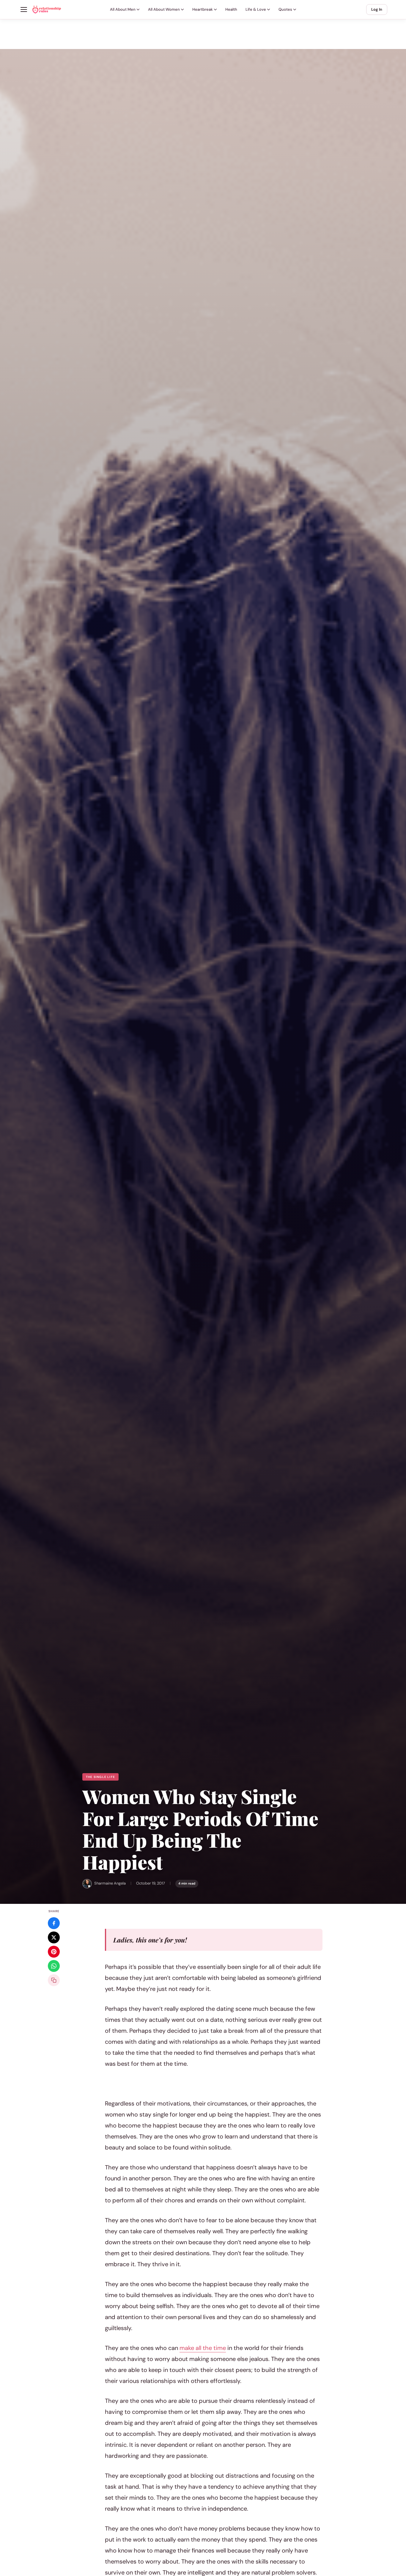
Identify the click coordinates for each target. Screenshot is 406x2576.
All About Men (123, 9)
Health (231, 9)
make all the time (203, 2348)
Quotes (285, 9)
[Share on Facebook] (54, 1923)
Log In (377, 9)
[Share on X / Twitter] (54, 1937)
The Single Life (100, 1777)
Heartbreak (203, 9)
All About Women (164, 9)
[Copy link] (54, 1980)
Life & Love (256, 9)
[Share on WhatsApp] (54, 1966)
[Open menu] (24, 10)
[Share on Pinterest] (54, 1952)
